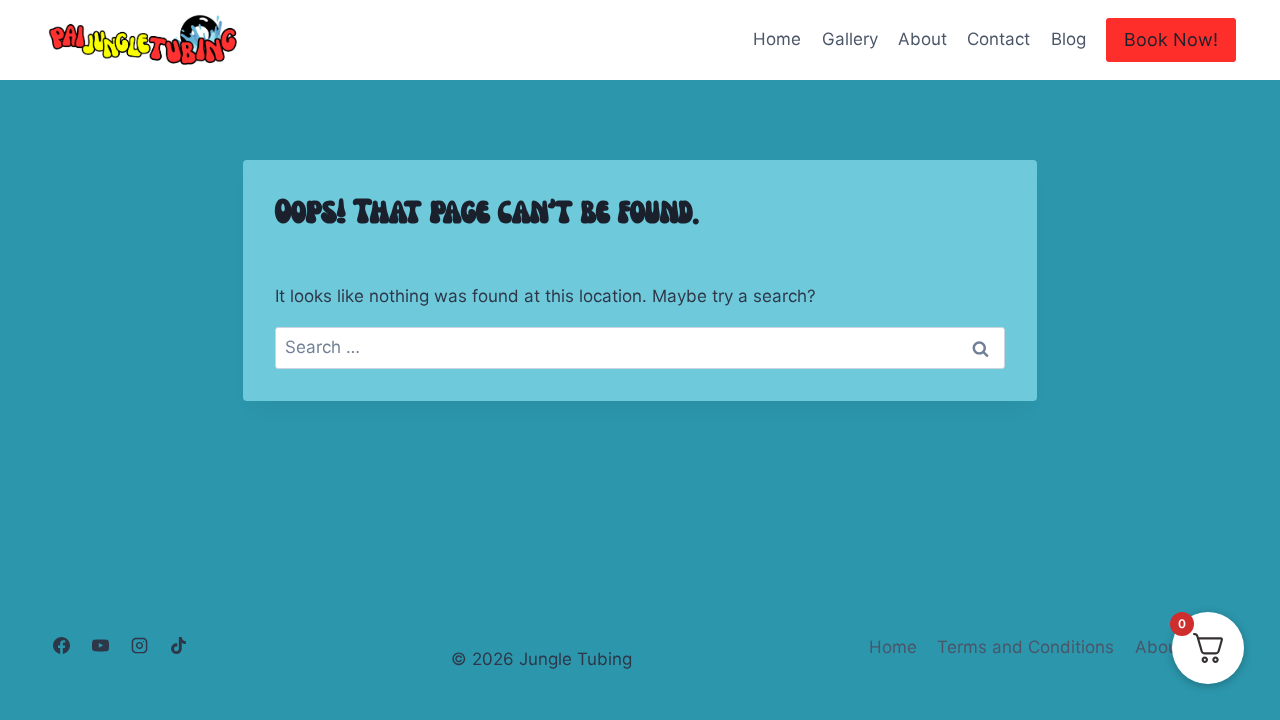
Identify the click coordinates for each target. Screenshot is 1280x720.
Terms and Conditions (1025, 647)
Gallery (850, 39)
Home (777, 39)
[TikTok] (178, 646)
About (922, 39)
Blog (1068, 39)
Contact (998, 39)
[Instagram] (139, 646)
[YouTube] (100, 646)
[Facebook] (61, 646)
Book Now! (1171, 39)
